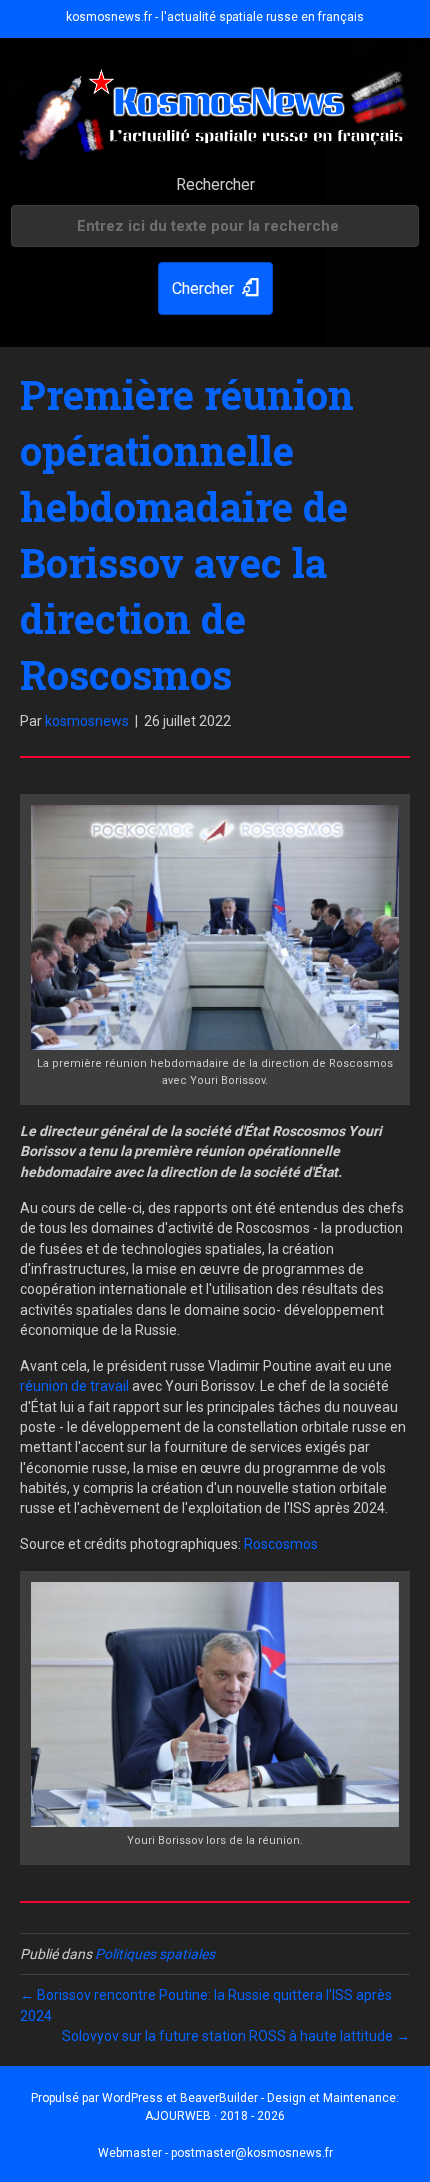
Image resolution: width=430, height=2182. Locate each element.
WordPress (132, 2098)
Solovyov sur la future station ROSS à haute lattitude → (236, 2036)
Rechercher (215, 184)
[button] (215, 288)
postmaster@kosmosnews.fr (252, 2153)
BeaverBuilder (219, 2098)
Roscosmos (281, 1544)
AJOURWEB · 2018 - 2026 (215, 2116)
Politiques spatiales (155, 1954)
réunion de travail (74, 1386)
